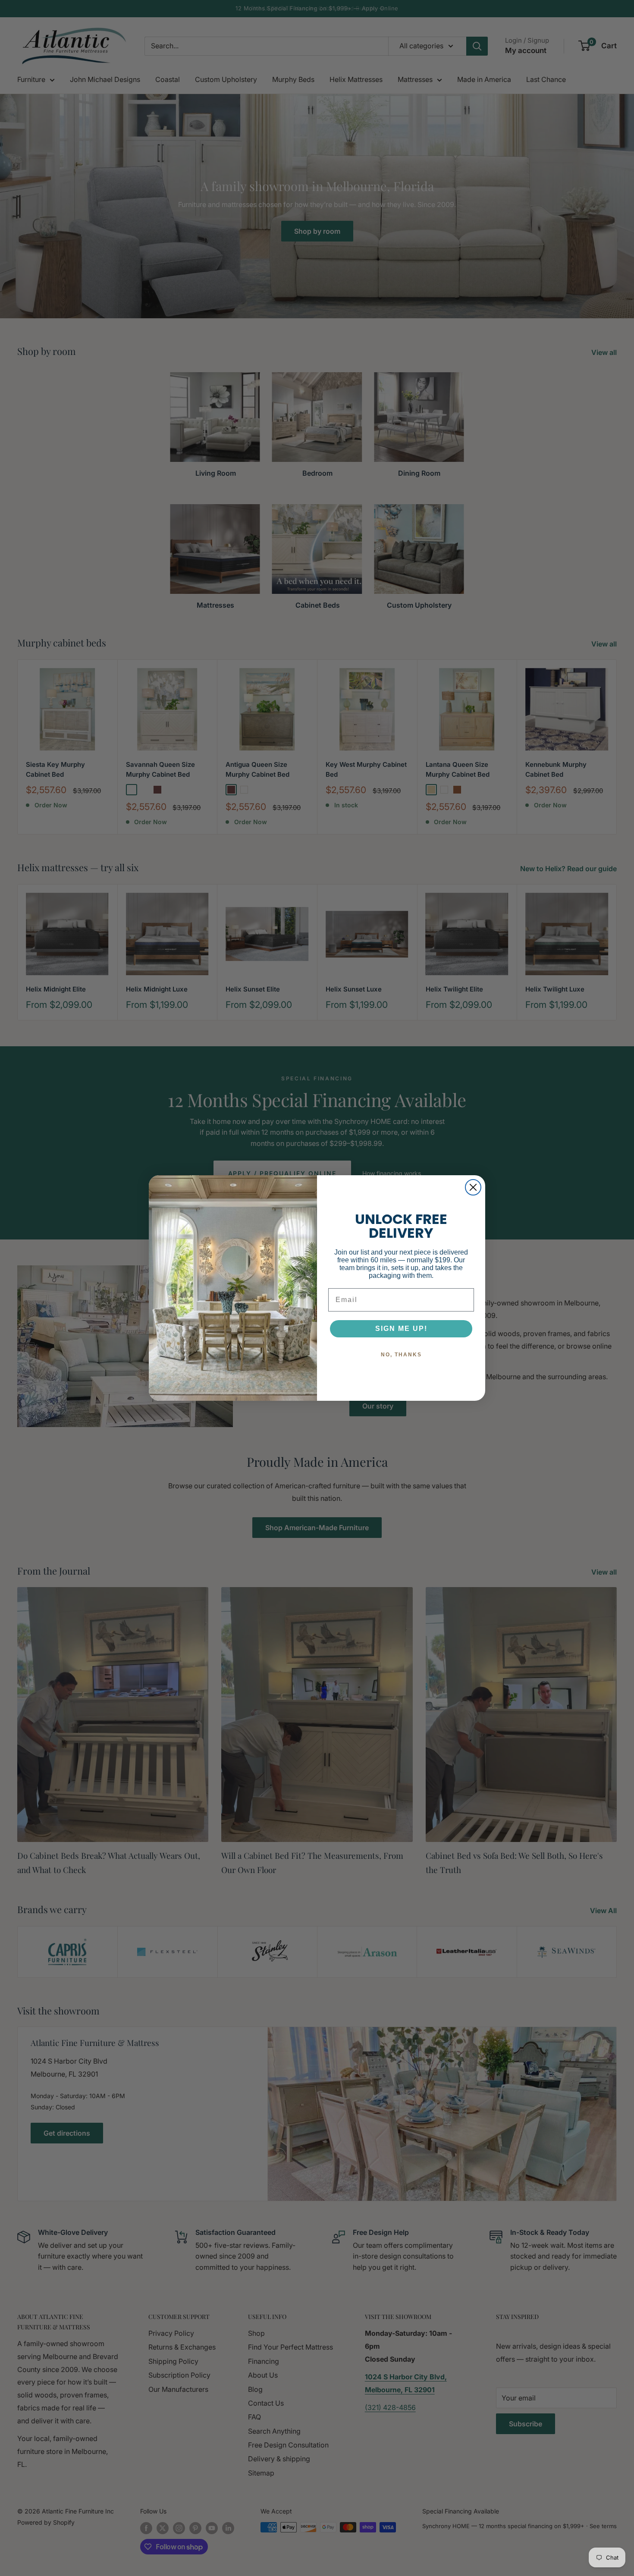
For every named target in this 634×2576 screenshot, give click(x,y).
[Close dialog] (473, 1187)
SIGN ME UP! (401, 1329)
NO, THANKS (401, 1355)
